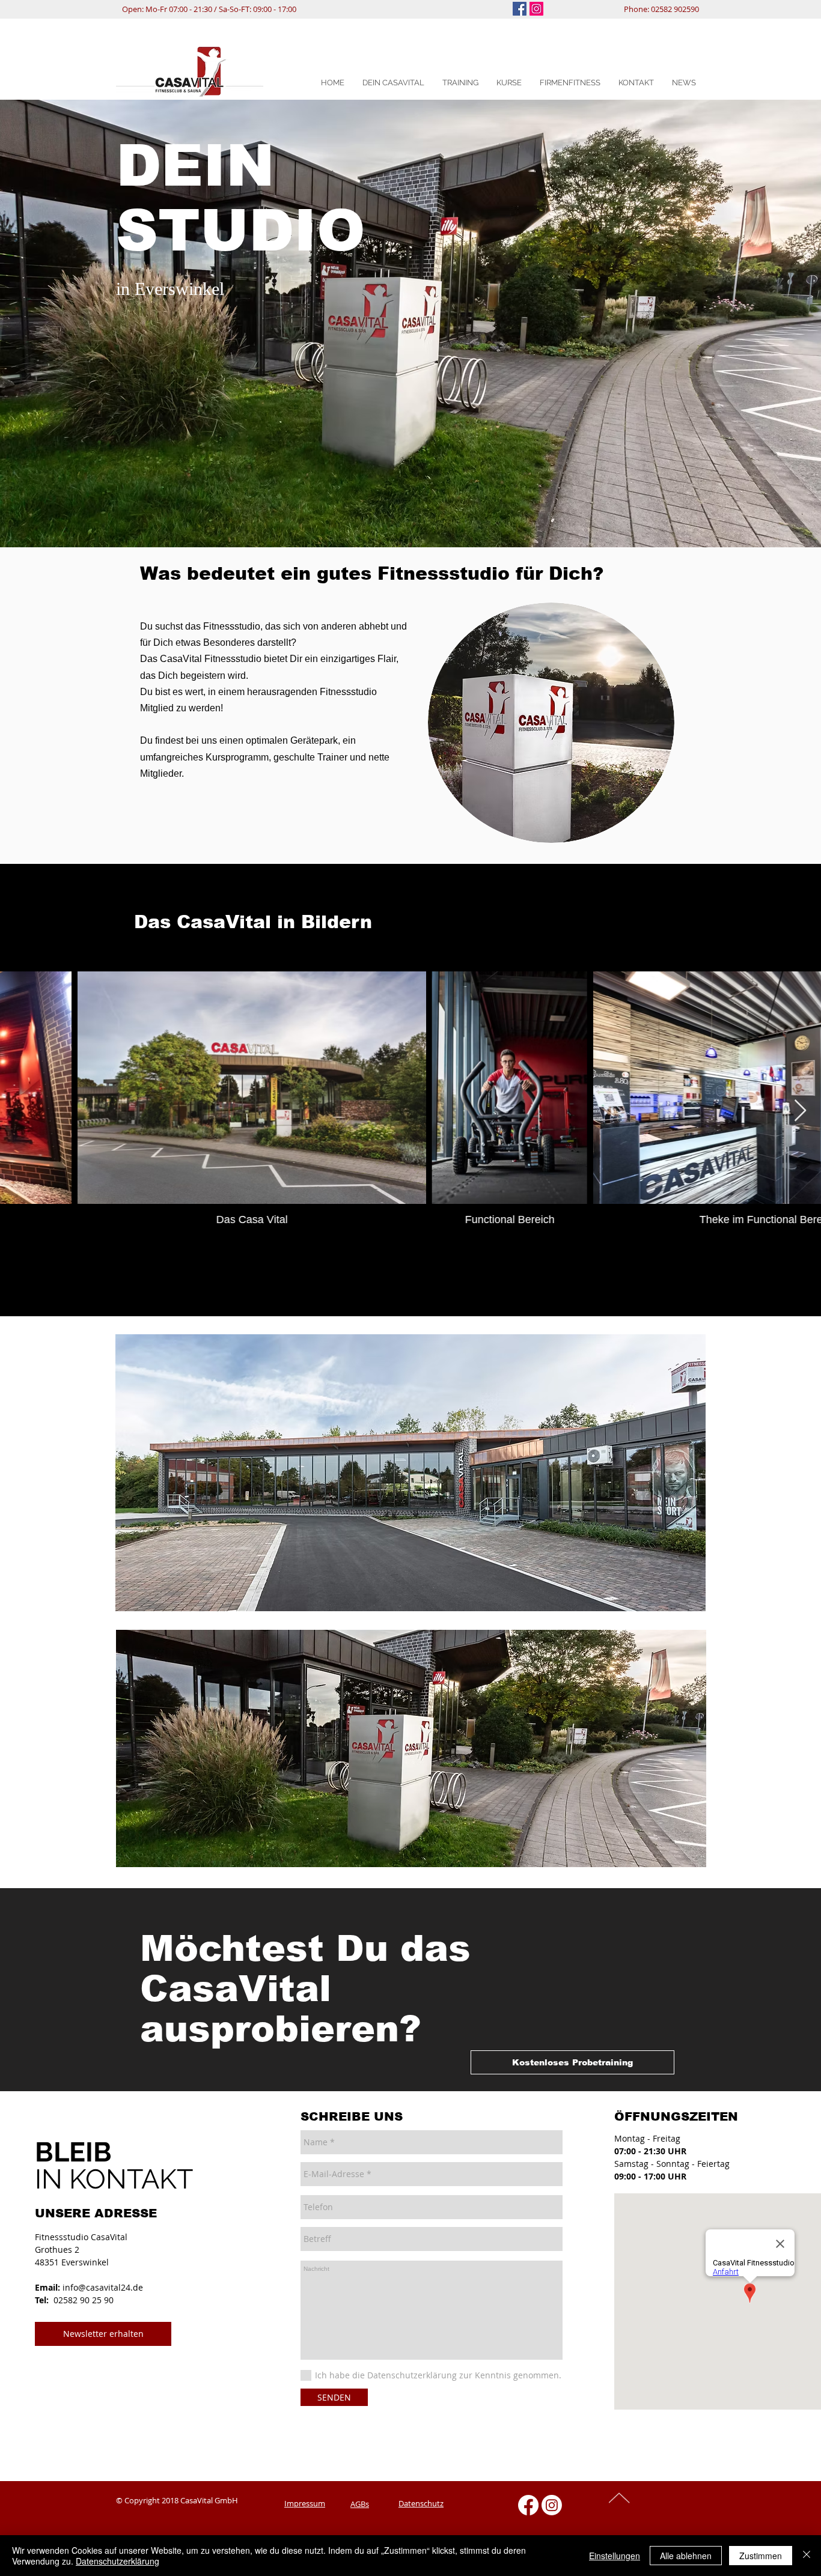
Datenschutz (421, 2503)
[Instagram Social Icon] (536, 9)
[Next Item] (800, 1111)
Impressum (305, 2503)
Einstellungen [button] (615, 2556)
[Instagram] (552, 2505)
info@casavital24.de (103, 2287)
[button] (393, 83)
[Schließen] (807, 2556)
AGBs (360, 2504)
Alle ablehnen (686, 2556)
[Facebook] (528, 2505)
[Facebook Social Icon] (520, 9)
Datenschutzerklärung (118, 2561)
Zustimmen (761, 2556)
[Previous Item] (21, 1111)
